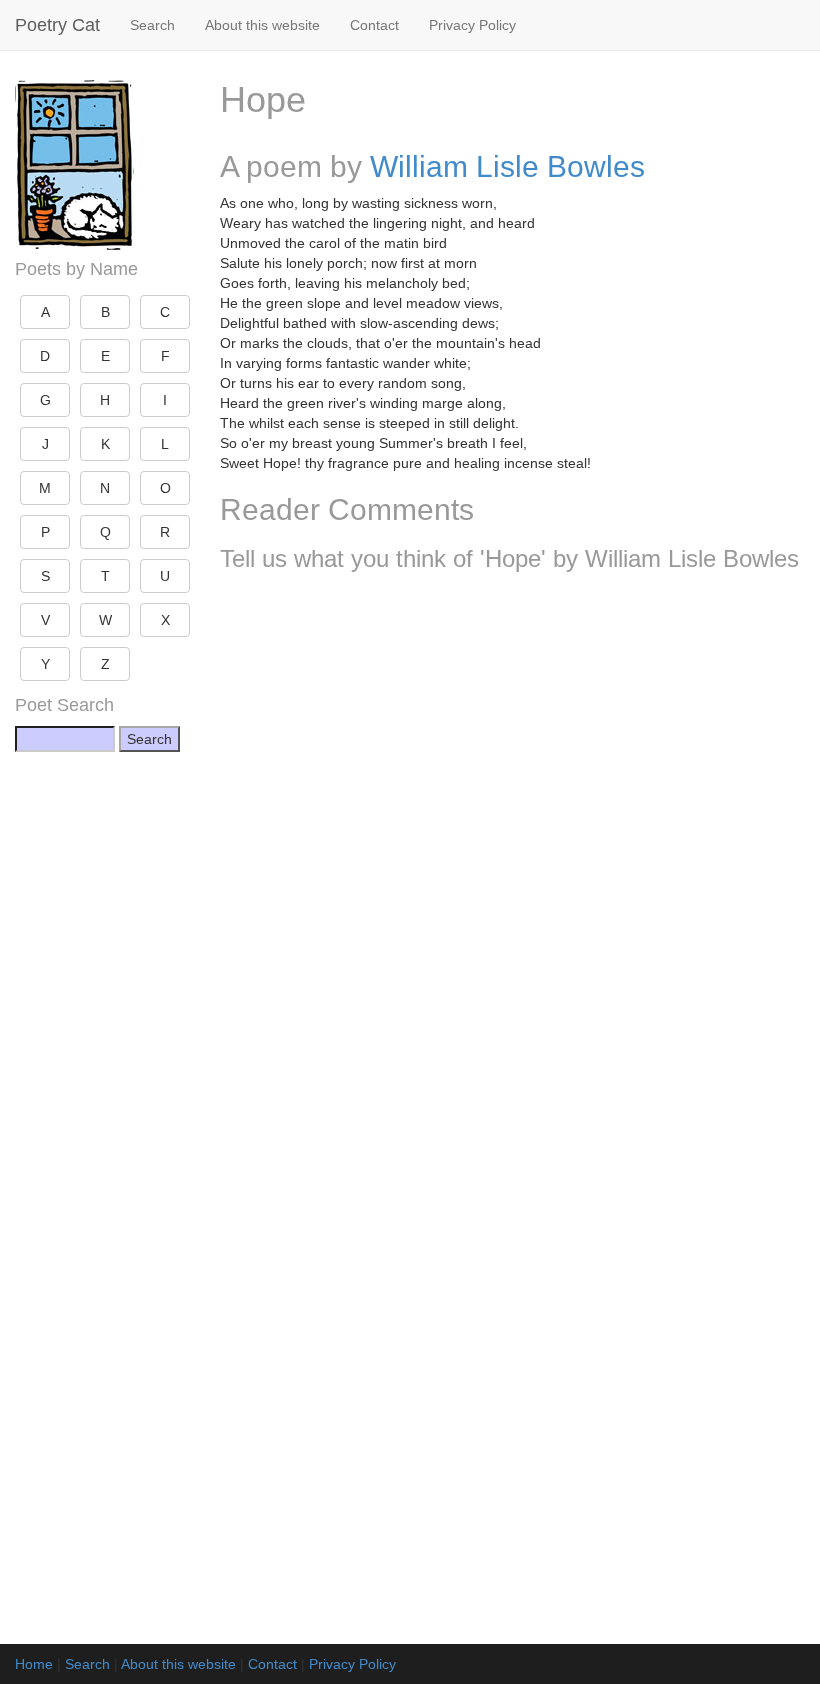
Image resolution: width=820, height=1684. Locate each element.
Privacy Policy (472, 25)
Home (34, 1664)
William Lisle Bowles (507, 166)
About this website (262, 25)
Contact (374, 25)
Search (152, 25)
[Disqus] (512, 852)
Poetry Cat (57, 25)
